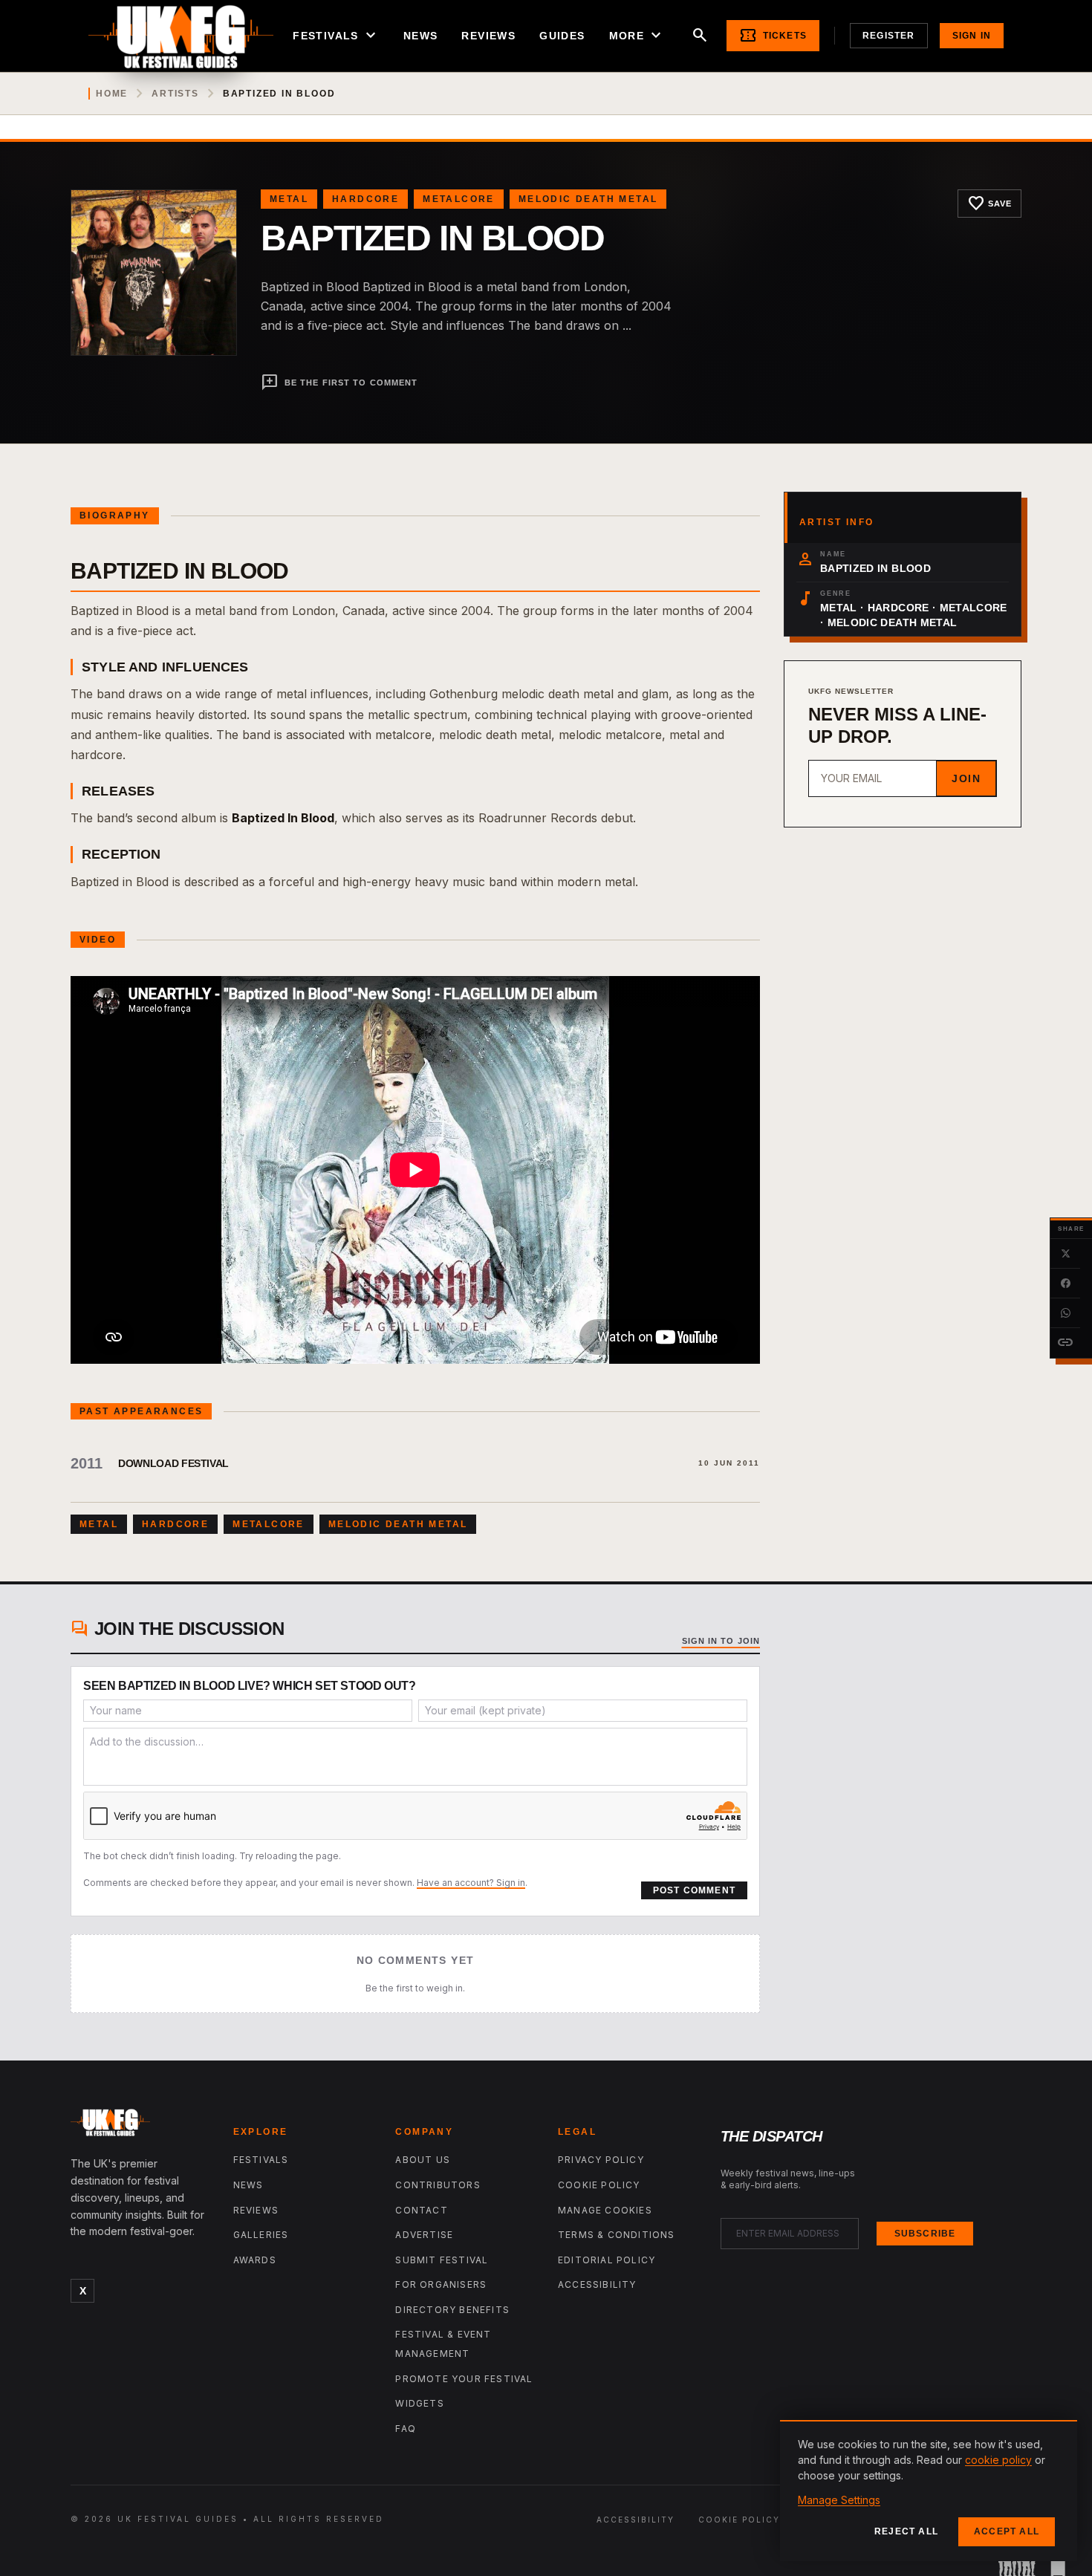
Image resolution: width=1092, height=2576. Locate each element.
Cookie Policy (599, 2185)
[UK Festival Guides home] (140, 2126)
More (637, 36)
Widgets (419, 2403)
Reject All (906, 2531)
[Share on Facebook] (1065, 1284)
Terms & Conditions (617, 2235)
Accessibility (597, 2284)
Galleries (261, 2235)
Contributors (438, 2185)
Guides (562, 36)
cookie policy (998, 2460)
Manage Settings (839, 2500)
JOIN (966, 778)
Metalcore (459, 199)
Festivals (336, 36)
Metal (289, 199)
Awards (255, 2260)
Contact (421, 2210)
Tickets (773, 36)
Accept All (1007, 2531)
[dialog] (929, 2491)
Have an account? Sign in (471, 1883)
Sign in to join (721, 1641)
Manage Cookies (605, 2210)
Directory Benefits (452, 2310)
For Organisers (441, 2284)
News (421, 36)
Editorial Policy (607, 2260)
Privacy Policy (601, 2160)
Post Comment (694, 1890)
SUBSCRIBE (925, 2234)
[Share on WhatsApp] (1065, 1313)
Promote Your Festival (464, 2379)
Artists (175, 94)
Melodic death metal (588, 199)
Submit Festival (442, 2260)
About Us (423, 2160)
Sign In (972, 36)
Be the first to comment (339, 383)
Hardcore (365, 199)
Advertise (424, 2235)
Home (112, 94)
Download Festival (173, 1463)
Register (889, 36)
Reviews (488, 36)
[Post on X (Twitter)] (1065, 1254)
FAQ (406, 2429)
